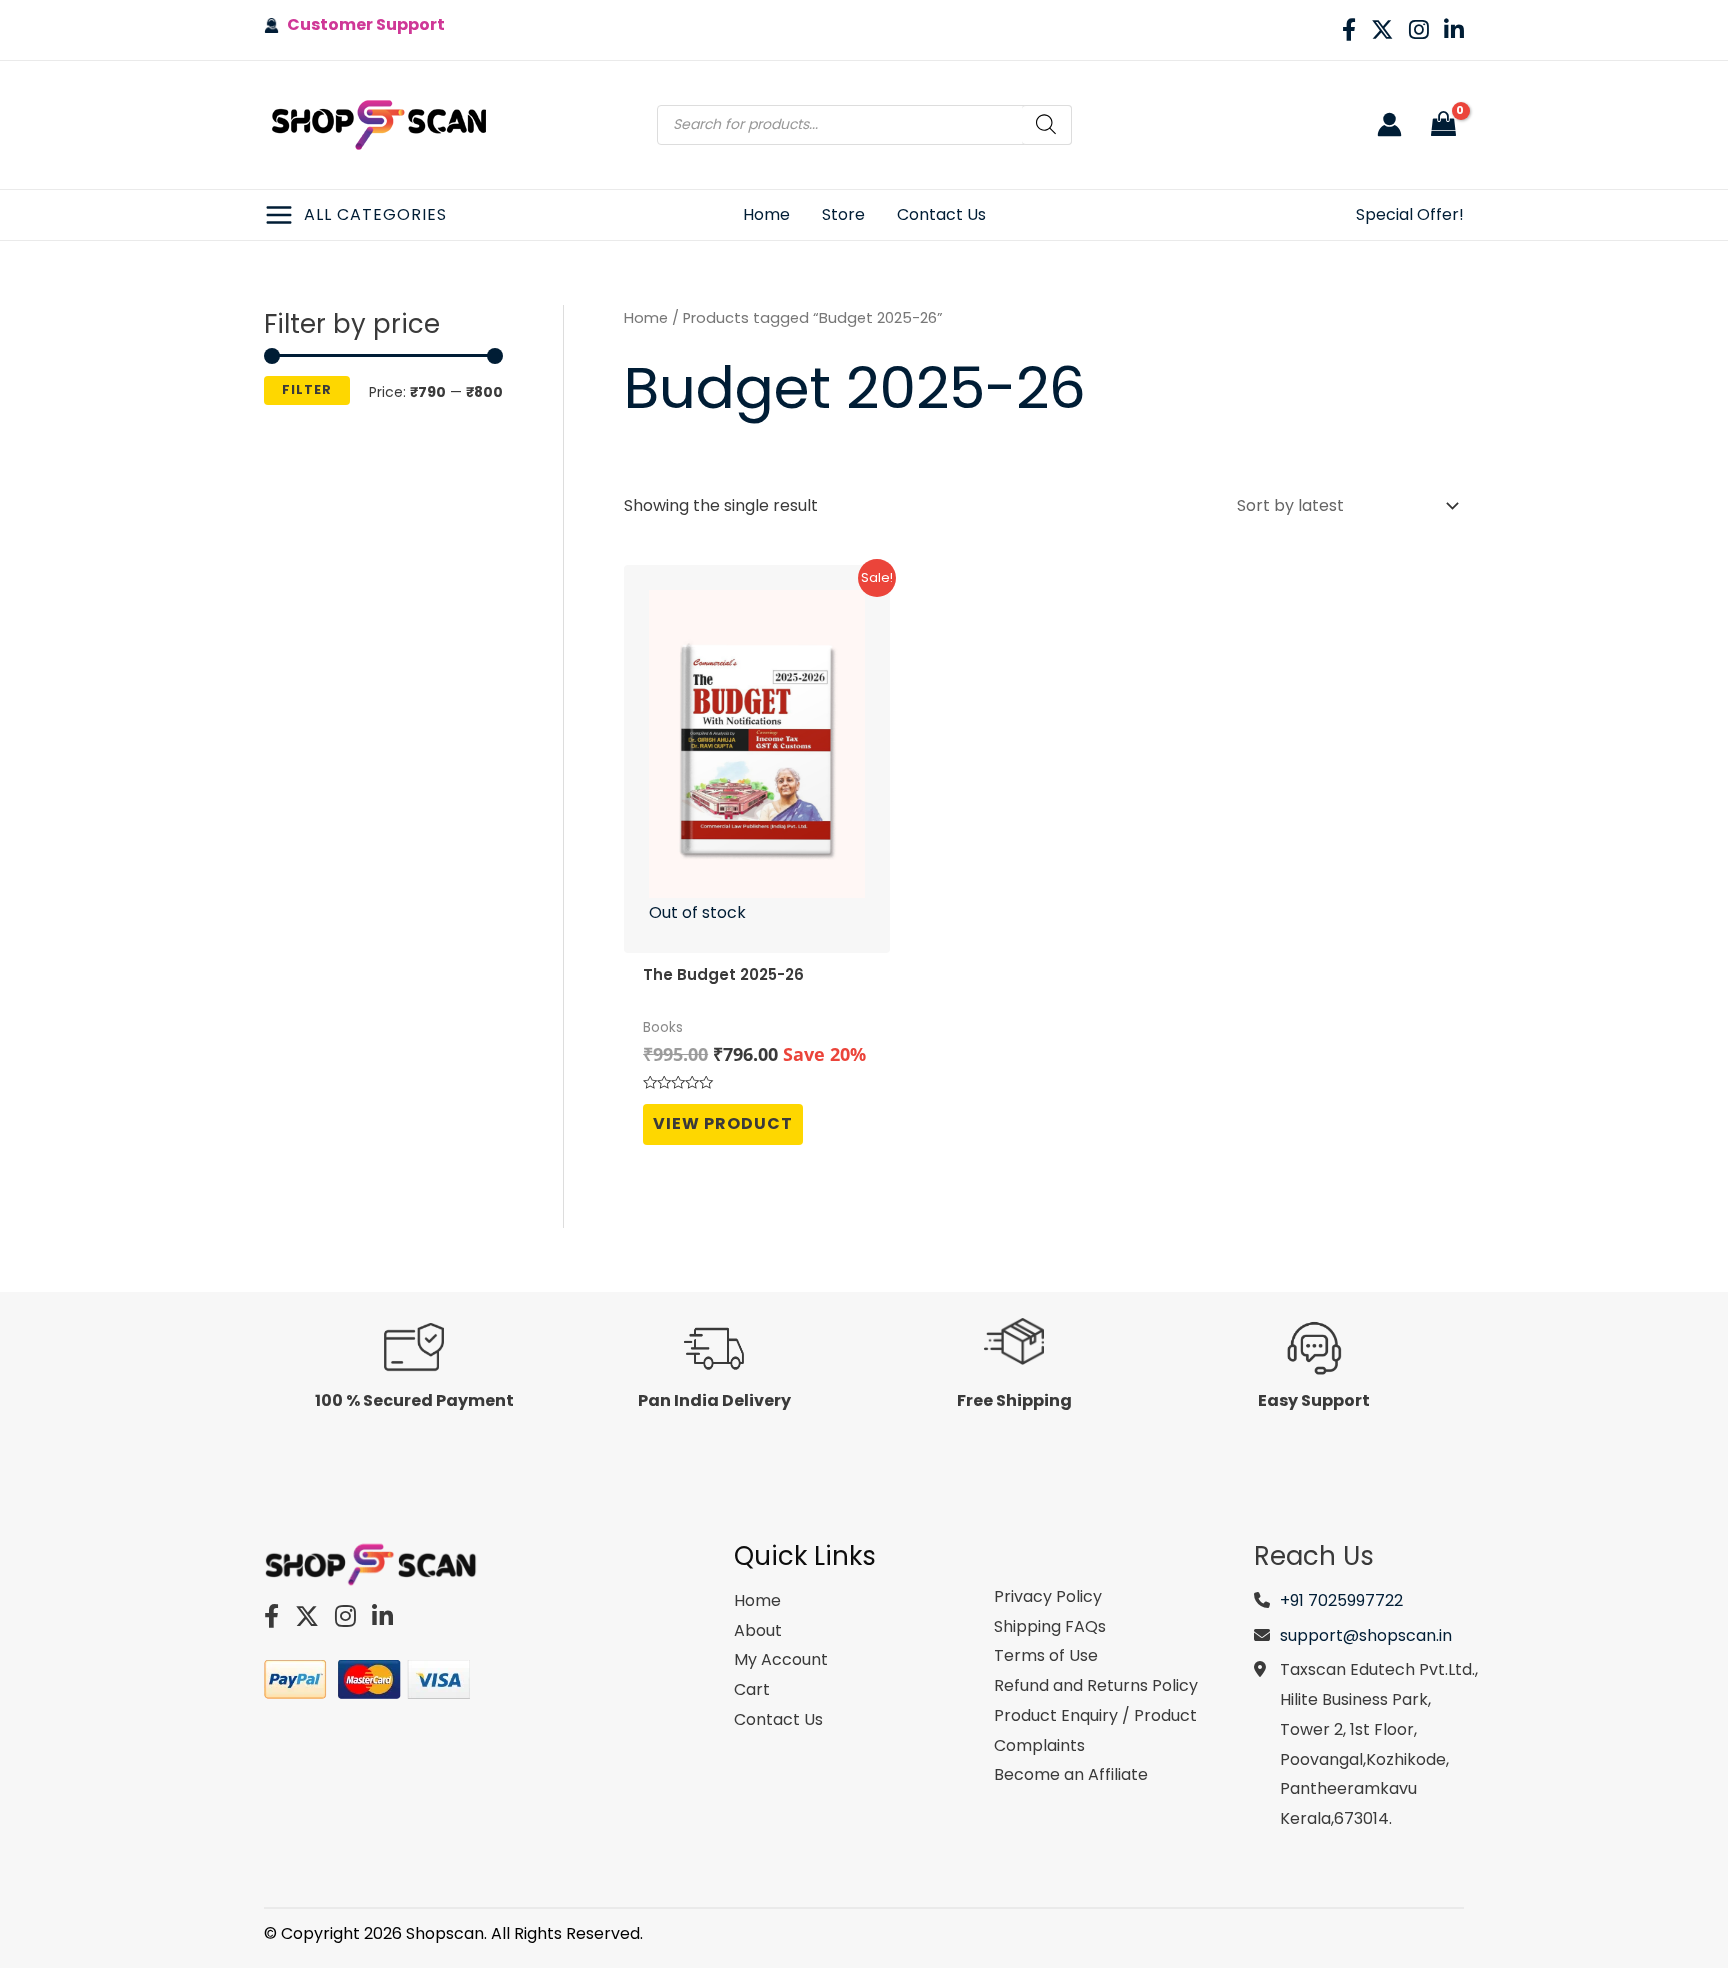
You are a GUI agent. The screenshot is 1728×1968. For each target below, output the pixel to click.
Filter (307, 389)
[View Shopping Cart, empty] (1443, 125)
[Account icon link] (1389, 124)
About (758, 1630)
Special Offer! (1410, 214)
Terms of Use (1046, 1655)
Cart (752, 1689)
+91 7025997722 (1341, 1600)
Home (646, 318)
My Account (781, 1659)
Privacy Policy (1048, 1596)
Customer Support (362, 24)
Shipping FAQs (1050, 1626)
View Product (723, 1123)
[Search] (1047, 125)
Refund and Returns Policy (1096, 1685)
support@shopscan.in (1366, 1635)
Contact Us (778, 1719)
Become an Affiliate (1071, 1774)
